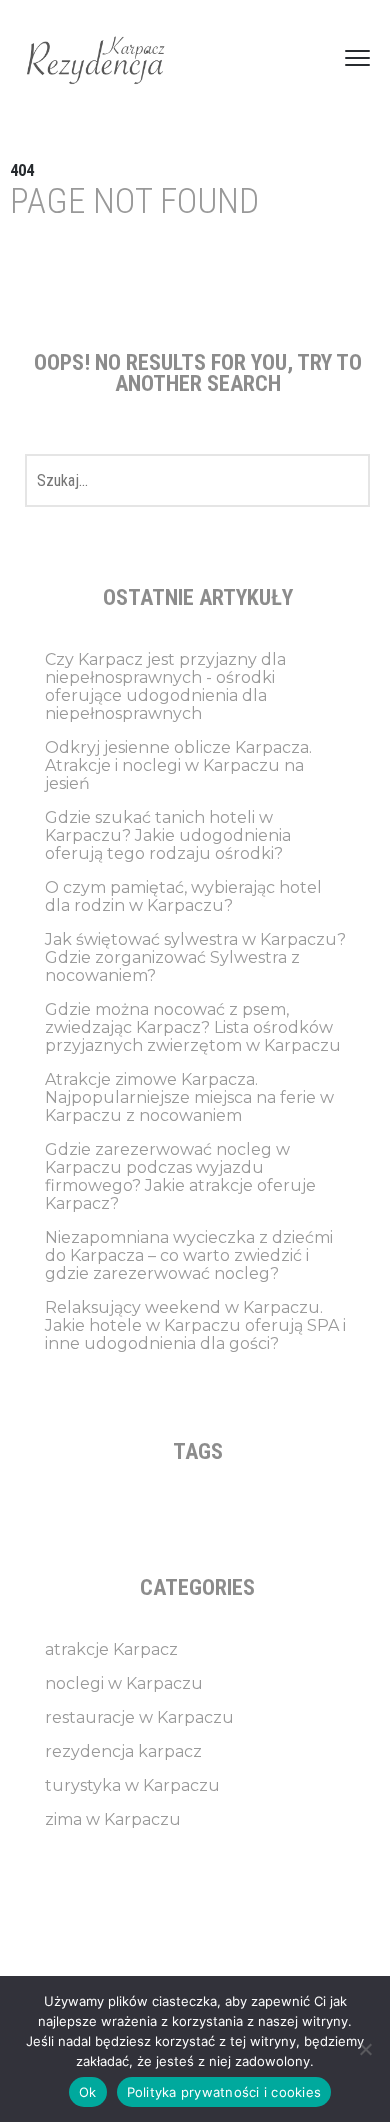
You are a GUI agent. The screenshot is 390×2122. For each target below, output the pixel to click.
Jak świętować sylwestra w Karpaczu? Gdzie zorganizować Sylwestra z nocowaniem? (195, 957)
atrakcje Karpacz (111, 1649)
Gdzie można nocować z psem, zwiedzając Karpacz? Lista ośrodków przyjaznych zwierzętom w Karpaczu (193, 1027)
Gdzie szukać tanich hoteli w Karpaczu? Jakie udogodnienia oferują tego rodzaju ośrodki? (168, 835)
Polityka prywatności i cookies (224, 2092)
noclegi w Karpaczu (124, 1683)
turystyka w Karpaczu (132, 1785)
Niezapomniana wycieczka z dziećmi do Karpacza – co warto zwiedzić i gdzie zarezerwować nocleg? (189, 1255)
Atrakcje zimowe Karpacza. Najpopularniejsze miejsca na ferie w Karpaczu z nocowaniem (189, 1097)
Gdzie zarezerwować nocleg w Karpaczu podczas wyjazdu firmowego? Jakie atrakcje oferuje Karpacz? (180, 1176)
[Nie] (365, 2049)
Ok (88, 2092)
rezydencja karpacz (123, 1751)
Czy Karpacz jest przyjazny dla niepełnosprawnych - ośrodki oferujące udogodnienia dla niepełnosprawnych (165, 686)
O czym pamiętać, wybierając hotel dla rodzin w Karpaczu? (183, 896)
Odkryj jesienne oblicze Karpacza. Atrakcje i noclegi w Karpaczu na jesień (178, 765)
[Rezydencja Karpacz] (95, 58)
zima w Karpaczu (113, 1819)
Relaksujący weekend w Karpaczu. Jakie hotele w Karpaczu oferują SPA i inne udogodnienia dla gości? (195, 1325)
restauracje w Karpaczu (139, 1717)
